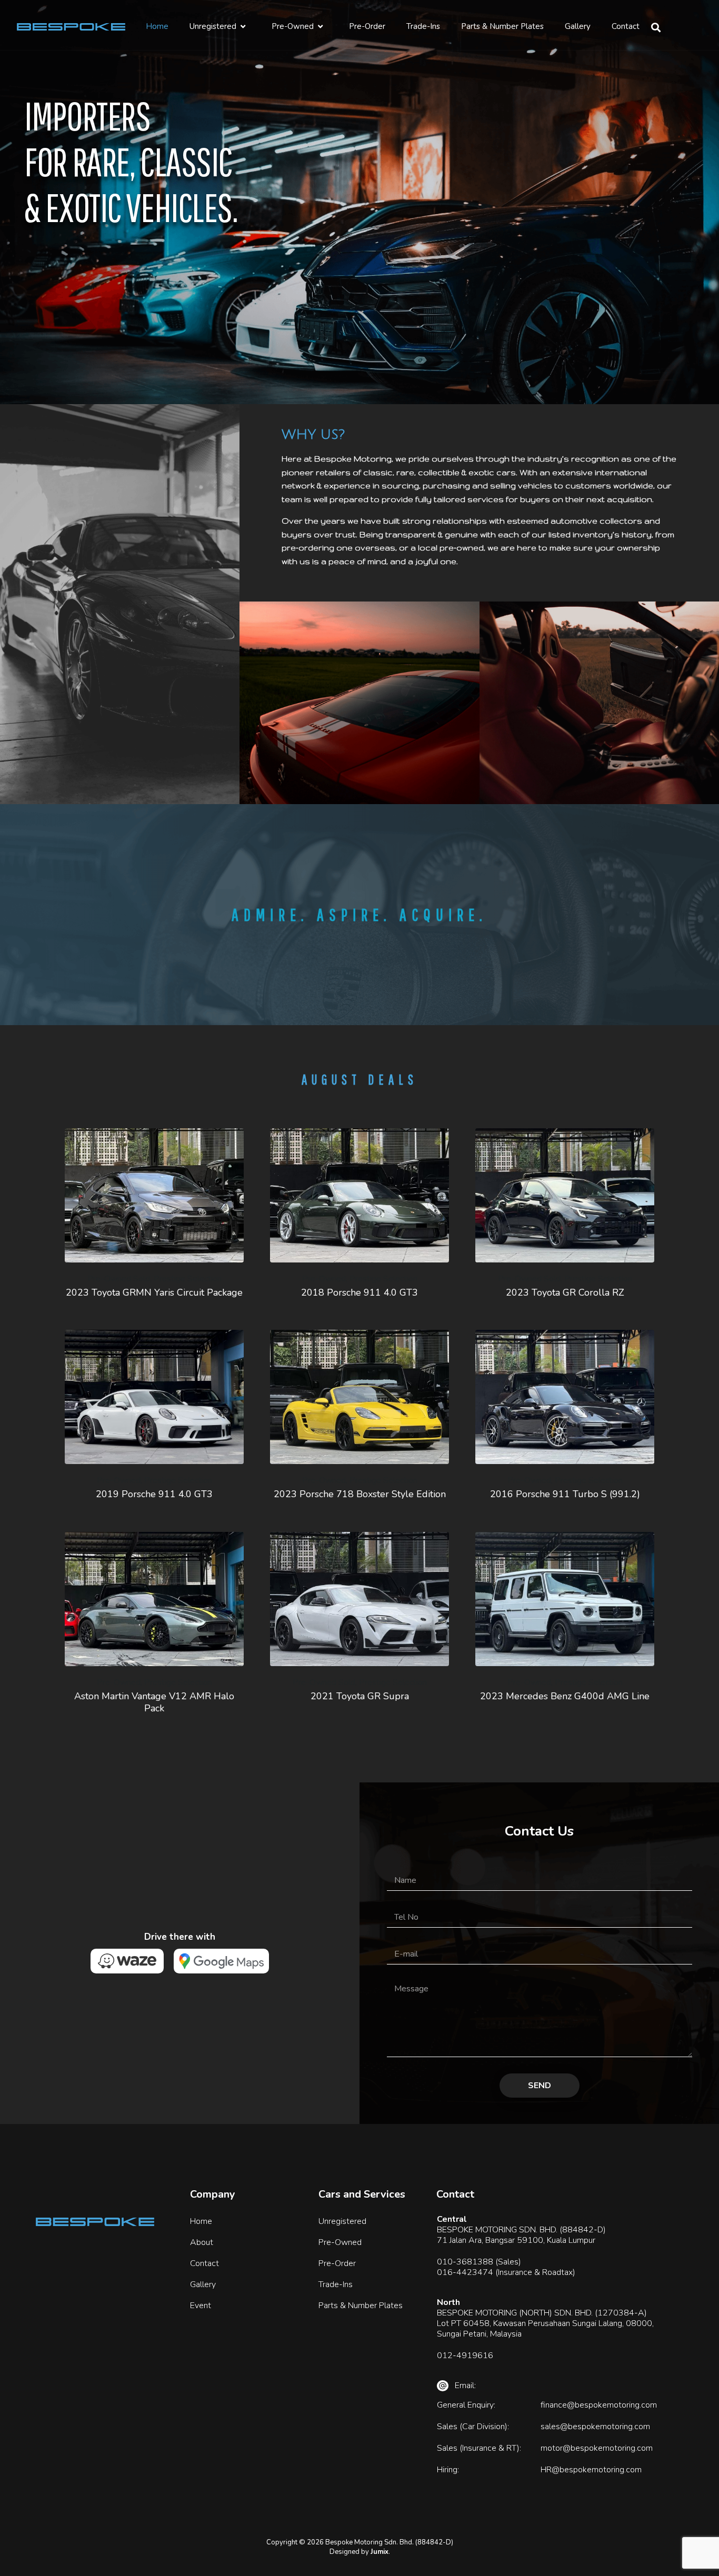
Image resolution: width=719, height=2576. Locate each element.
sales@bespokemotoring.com (595, 2427)
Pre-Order (367, 26)
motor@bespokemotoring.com (597, 2448)
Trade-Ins (423, 26)
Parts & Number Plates (502, 26)
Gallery (578, 26)
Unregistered (213, 26)
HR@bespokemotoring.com (591, 2470)
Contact (626, 26)
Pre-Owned (293, 26)
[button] (656, 27)
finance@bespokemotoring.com (599, 2405)
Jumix (380, 2552)
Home (157, 26)
